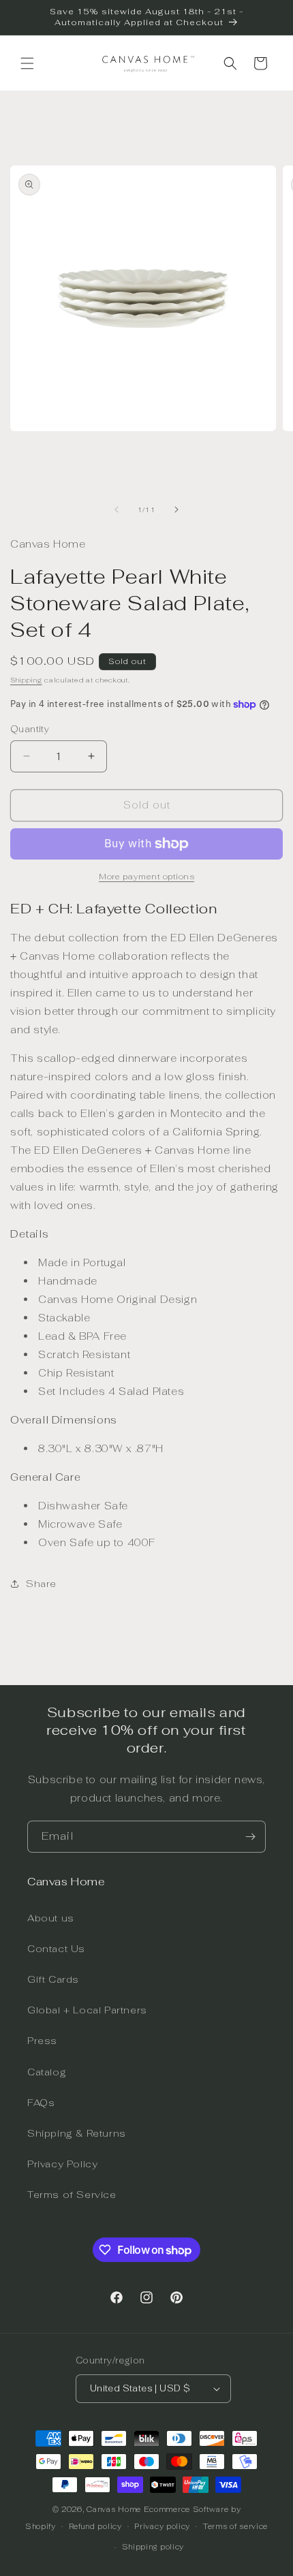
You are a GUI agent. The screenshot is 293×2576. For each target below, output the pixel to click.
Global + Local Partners (87, 2010)
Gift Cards (53, 1979)
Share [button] (41, 1584)
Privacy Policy (62, 2164)
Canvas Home (114, 2509)
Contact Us (56, 1949)
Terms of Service (72, 2195)
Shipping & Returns (77, 2133)
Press (42, 2041)
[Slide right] (176, 509)
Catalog (47, 2072)
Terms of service (235, 2526)
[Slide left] (117, 509)
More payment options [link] (146, 877)
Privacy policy (162, 2526)
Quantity (30, 729)
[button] (27, 63)
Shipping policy (153, 2547)
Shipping (26, 680)
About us (51, 1918)
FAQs (41, 2103)
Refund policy (95, 2526)
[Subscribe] (250, 1837)
